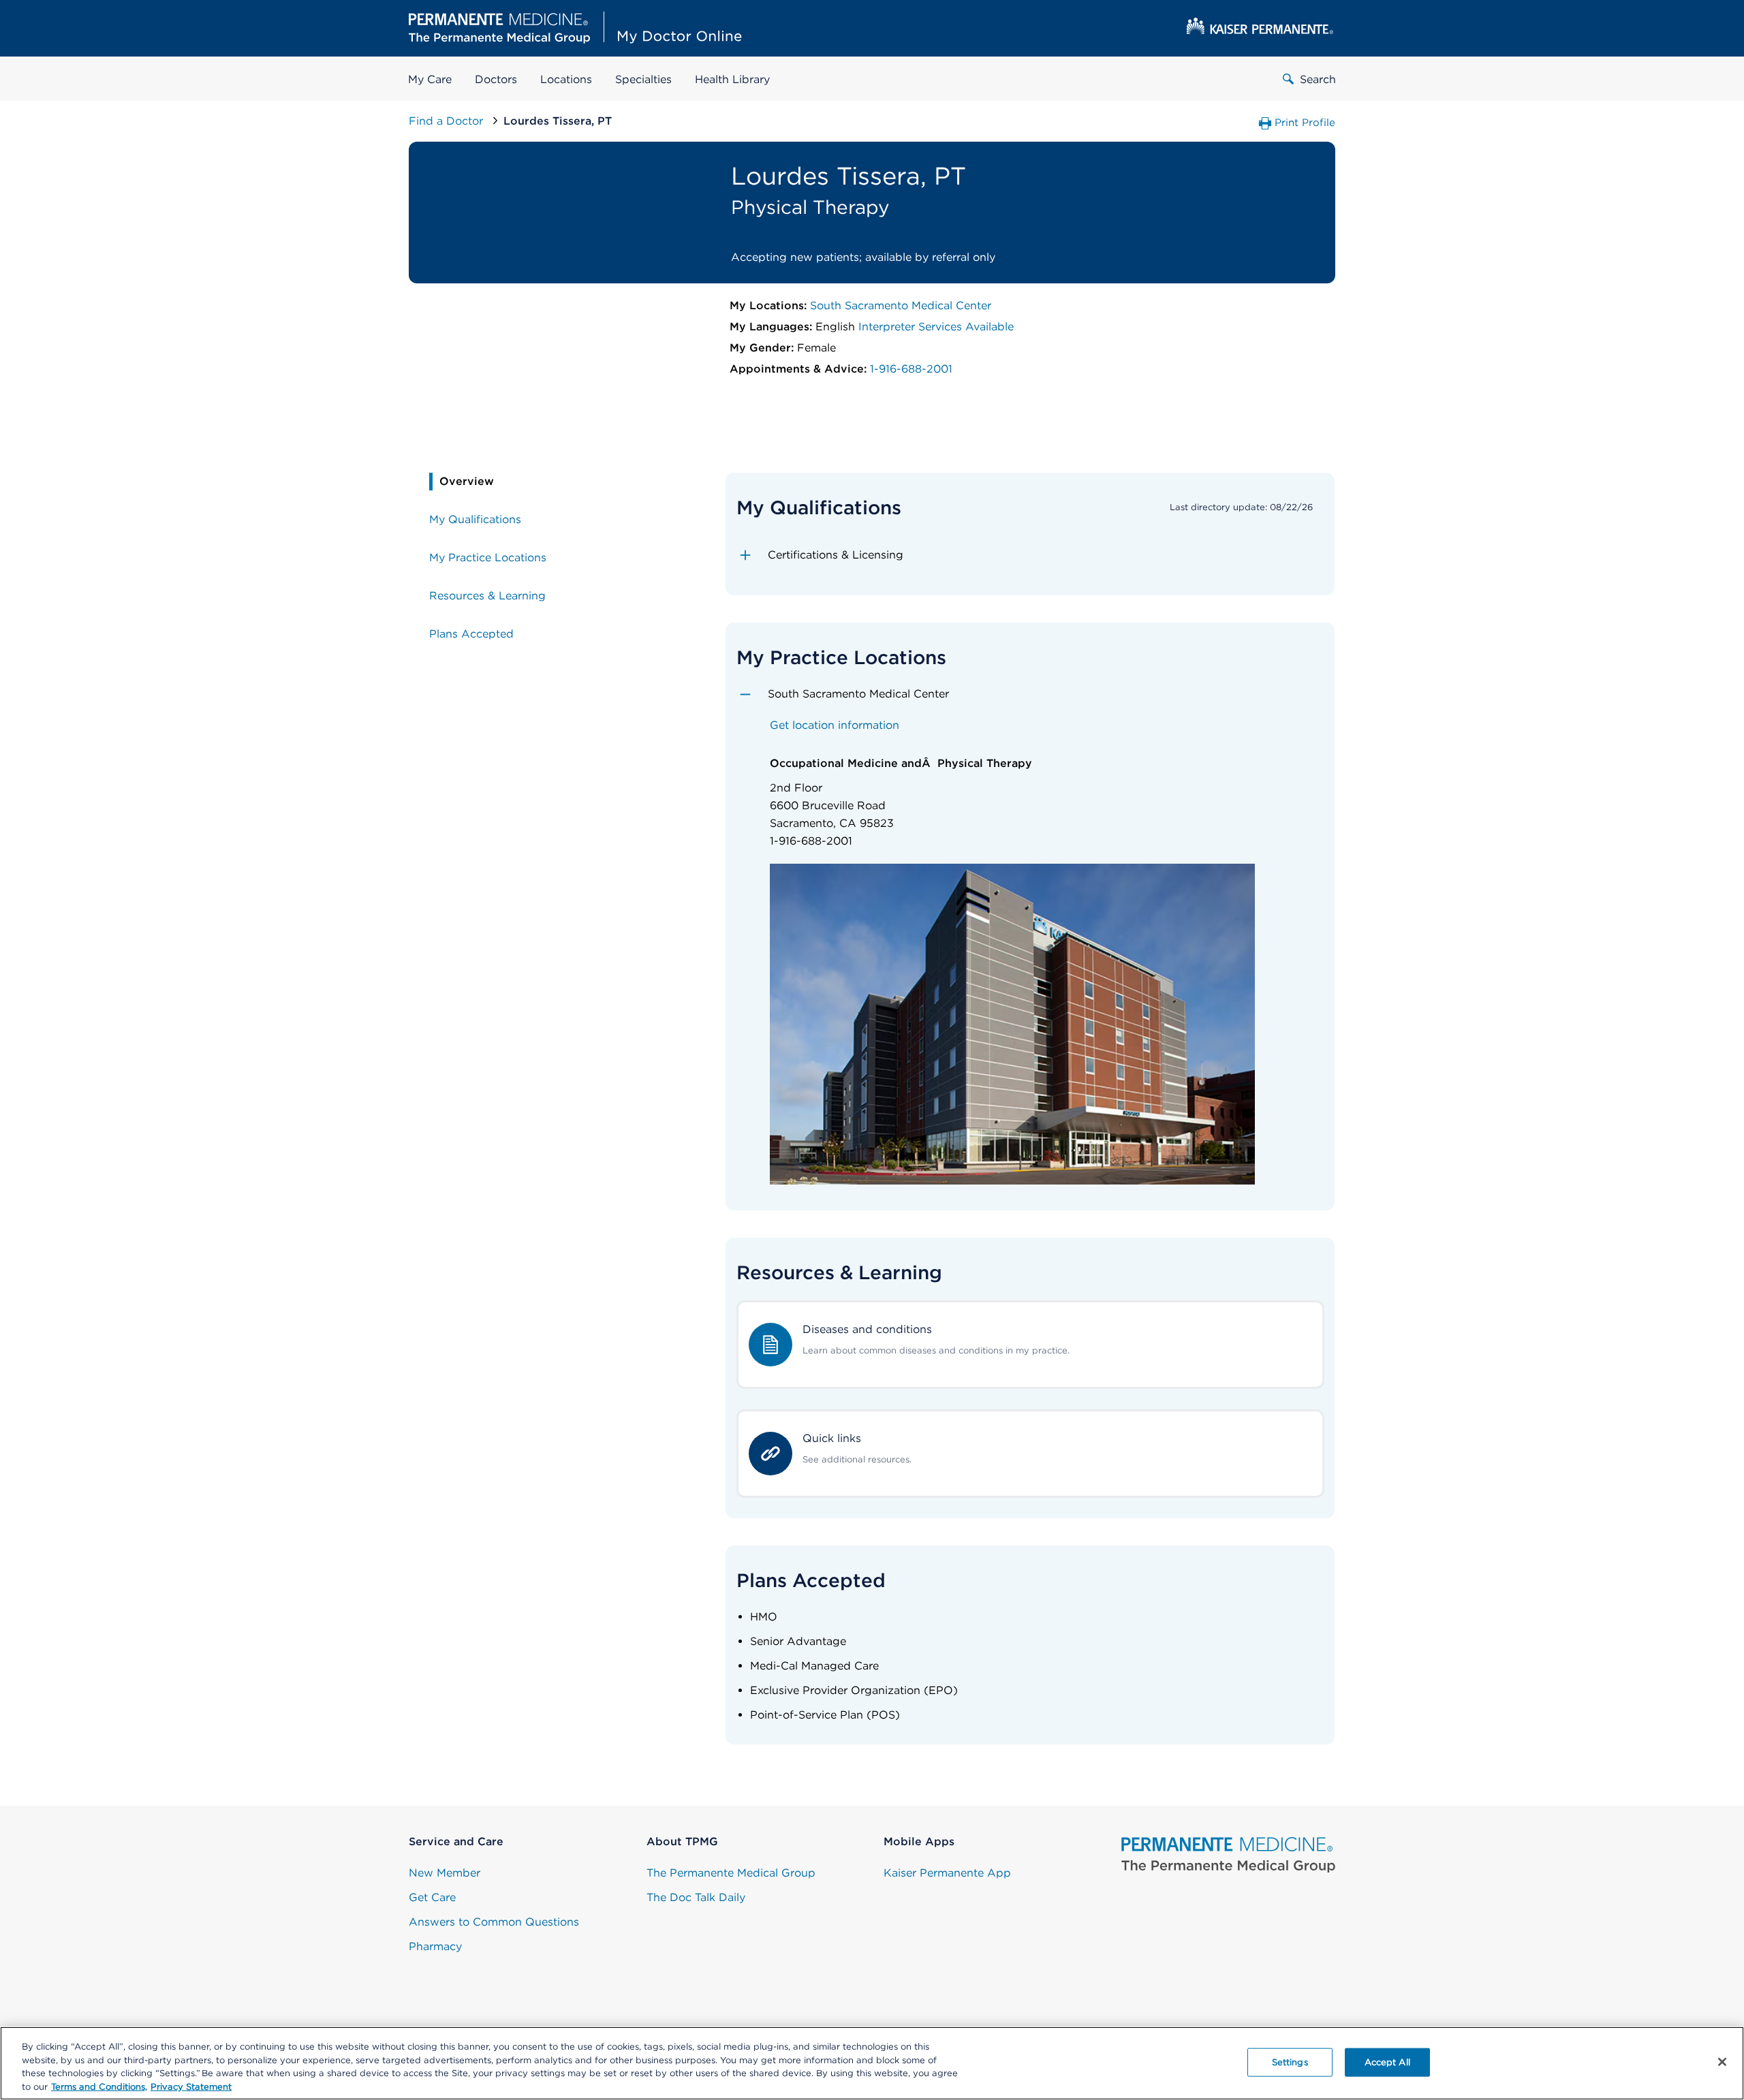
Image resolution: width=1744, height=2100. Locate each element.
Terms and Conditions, (99, 2086)
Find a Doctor (448, 121)
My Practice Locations (488, 558)
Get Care (432, 1897)
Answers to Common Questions (494, 1922)
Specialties (643, 79)
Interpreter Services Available (936, 327)
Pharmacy (435, 1946)
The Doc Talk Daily (696, 1897)
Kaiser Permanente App (947, 1873)
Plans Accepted (471, 634)
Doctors (496, 79)
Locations (566, 79)
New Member (445, 1873)
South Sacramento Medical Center (901, 305)
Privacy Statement (191, 2086)
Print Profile (1305, 123)
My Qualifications (475, 519)
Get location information (835, 725)
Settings (1290, 2062)
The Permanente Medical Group (731, 1873)
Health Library (732, 79)
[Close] (1722, 2062)
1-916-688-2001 (911, 369)
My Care (430, 79)
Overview (467, 481)
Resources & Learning (487, 596)
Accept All (1387, 2062)
